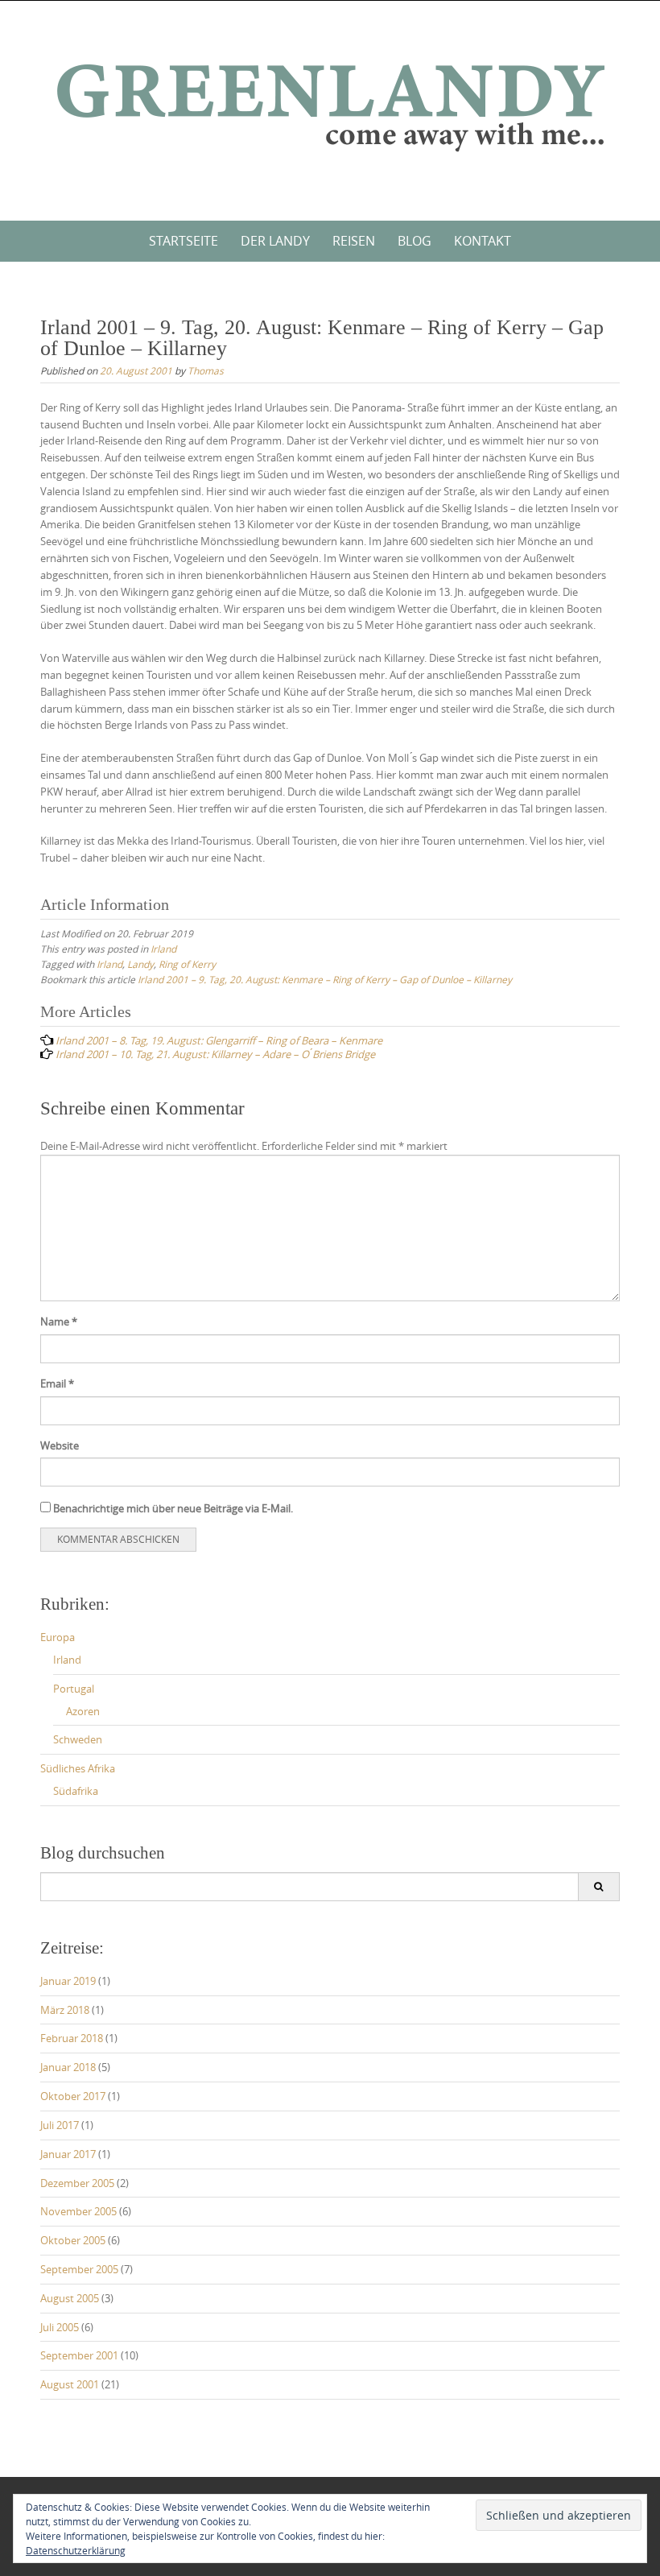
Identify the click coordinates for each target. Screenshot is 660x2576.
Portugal (74, 1689)
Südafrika (76, 1791)
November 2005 (78, 2211)
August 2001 (70, 2384)
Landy (140, 964)
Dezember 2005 (77, 2183)
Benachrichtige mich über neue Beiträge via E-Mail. (173, 1508)
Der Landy (275, 241)
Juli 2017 (60, 2125)
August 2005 (70, 2298)
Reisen (354, 241)
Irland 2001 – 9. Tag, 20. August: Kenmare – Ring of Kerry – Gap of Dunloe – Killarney (325, 979)
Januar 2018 (68, 2067)
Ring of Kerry (187, 964)
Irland (163, 949)
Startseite (184, 241)
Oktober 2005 (73, 2240)
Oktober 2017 (73, 2096)
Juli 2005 (60, 2327)
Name (59, 1321)
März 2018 (65, 2010)
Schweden (78, 1739)
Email (57, 1383)
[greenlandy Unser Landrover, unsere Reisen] (330, 108)
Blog (415, 241)
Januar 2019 (68, 1981)
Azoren (83, 1711)
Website (60, 1445)
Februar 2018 (72, 2038)
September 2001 (79, 2355)
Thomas (206, 370)
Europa (58, 1637)
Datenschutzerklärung (76, 2550)
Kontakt (483, 241)
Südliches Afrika (78, 1768)
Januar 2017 (68, 2154)
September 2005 (79, 2269)
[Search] (598, 1887)
